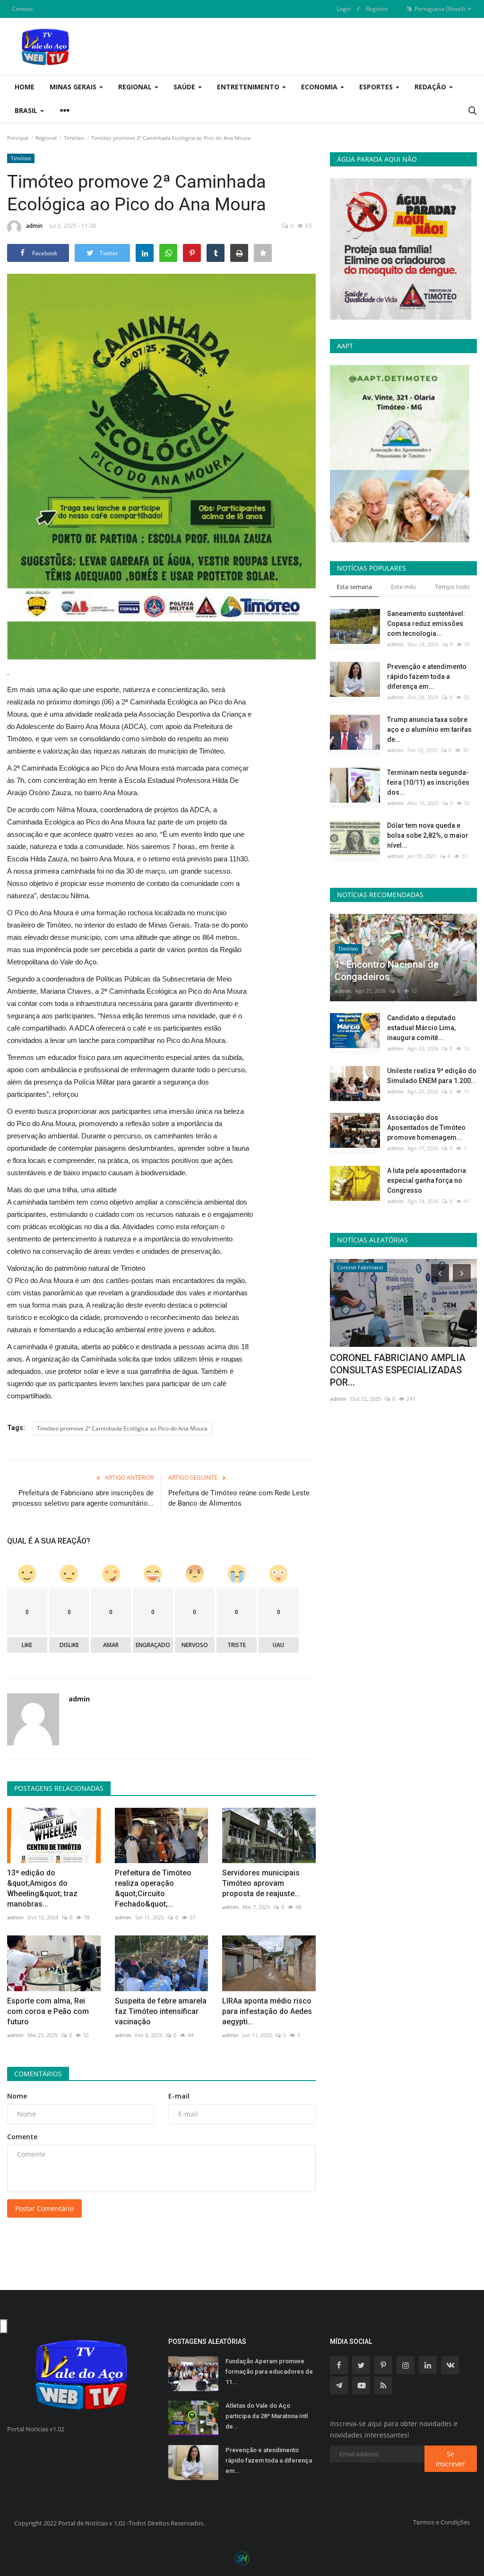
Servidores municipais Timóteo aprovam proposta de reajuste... (261, 1883)
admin (34, 226)
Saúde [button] (185, 87)
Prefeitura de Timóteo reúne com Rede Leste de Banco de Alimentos (239, 1498)
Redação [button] (431, 87)
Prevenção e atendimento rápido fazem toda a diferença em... (427, 677)
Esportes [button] (377, 87)
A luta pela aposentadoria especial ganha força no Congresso (427, 1180)
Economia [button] (320, 87)
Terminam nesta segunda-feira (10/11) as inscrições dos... (428, 782)
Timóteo (74, 138)
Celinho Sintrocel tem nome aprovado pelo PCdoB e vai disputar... (389, 1370)
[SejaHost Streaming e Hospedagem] (242, 2558)
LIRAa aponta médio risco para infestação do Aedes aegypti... (267, 2011)
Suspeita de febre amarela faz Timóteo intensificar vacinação (161, 2011)
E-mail (179, 2096)
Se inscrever (450, 2459)
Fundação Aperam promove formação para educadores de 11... (269, 2372)
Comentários (38, 2074)
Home (25, 87)
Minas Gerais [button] (74, 87)
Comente (22, 2137)
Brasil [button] (27, 110)
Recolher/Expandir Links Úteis (4, 2326)
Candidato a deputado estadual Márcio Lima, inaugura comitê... (421, 1028)
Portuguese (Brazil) (439, 9)
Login (344, 9)
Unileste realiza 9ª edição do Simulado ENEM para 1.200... (432, 1076)
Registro (377, 9)
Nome (17, 2096)
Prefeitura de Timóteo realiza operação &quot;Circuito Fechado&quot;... (153, 1888)
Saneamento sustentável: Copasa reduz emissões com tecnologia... (426, 624)
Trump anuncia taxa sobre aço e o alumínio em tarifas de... (429, 729)
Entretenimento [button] (249, 87)
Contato (22, 9)
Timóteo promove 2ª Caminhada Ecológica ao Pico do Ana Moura (122, 1428)
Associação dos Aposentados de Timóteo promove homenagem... (426, 1128)
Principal (18, 138)
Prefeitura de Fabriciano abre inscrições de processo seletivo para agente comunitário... (83, 1498)
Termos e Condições (441, 2522)
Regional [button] (136, 87)
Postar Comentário (44, 2208)
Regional (46, 138)
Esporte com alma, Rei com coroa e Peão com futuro (48, 2011)
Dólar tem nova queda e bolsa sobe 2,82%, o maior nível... (428, 835)
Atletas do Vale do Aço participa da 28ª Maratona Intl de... (267, 2416)
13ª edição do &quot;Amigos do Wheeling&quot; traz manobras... (42, 1888)
